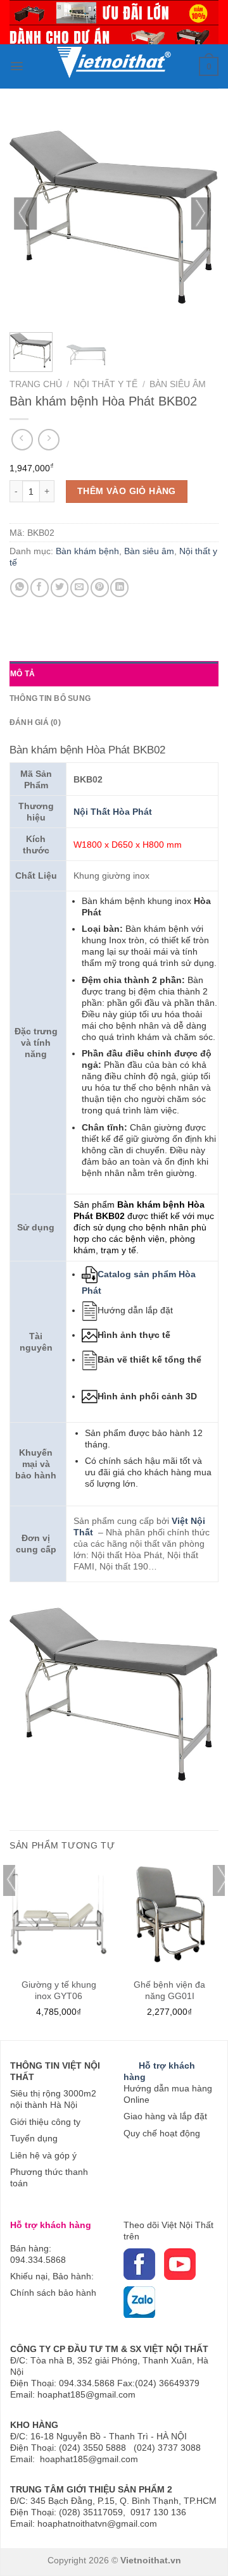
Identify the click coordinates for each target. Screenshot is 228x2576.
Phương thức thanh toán (49, 2177)
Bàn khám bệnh (87, 551)
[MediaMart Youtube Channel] (163, 2263)
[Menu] (17, 66)
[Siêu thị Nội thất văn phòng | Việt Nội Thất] (113, 57)
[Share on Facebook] (40, 587)
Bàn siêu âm (178, 384)
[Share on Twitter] (60, 587)
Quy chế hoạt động (162, 2133)
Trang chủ (36, 384)
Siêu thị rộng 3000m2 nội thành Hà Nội (53, 2099)
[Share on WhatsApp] (19, 587)
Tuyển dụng (34, 2138)
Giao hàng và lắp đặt (165, 2116)
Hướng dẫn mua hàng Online (168, 2094)
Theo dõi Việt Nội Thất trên (168, 2231)
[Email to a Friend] (79, 587)
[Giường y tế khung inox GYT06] (59, 1914)
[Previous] (25, 218)
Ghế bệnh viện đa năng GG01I (169, 1990)
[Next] (203, 218)
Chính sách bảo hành (53, 2293)
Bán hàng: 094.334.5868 (38, 2254)
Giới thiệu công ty (45, 2122)
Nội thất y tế (105, 384)
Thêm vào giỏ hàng (127, 491)
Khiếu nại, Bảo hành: (52, 2276)
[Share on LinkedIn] (119, 587)
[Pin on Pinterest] (100, 587)
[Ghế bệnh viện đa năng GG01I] (169, 1914)
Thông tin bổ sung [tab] (50, 698)
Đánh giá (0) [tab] (35, 722)
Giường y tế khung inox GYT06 (59, 1990)
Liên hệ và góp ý (43, 2155)
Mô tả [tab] (22, 674)
